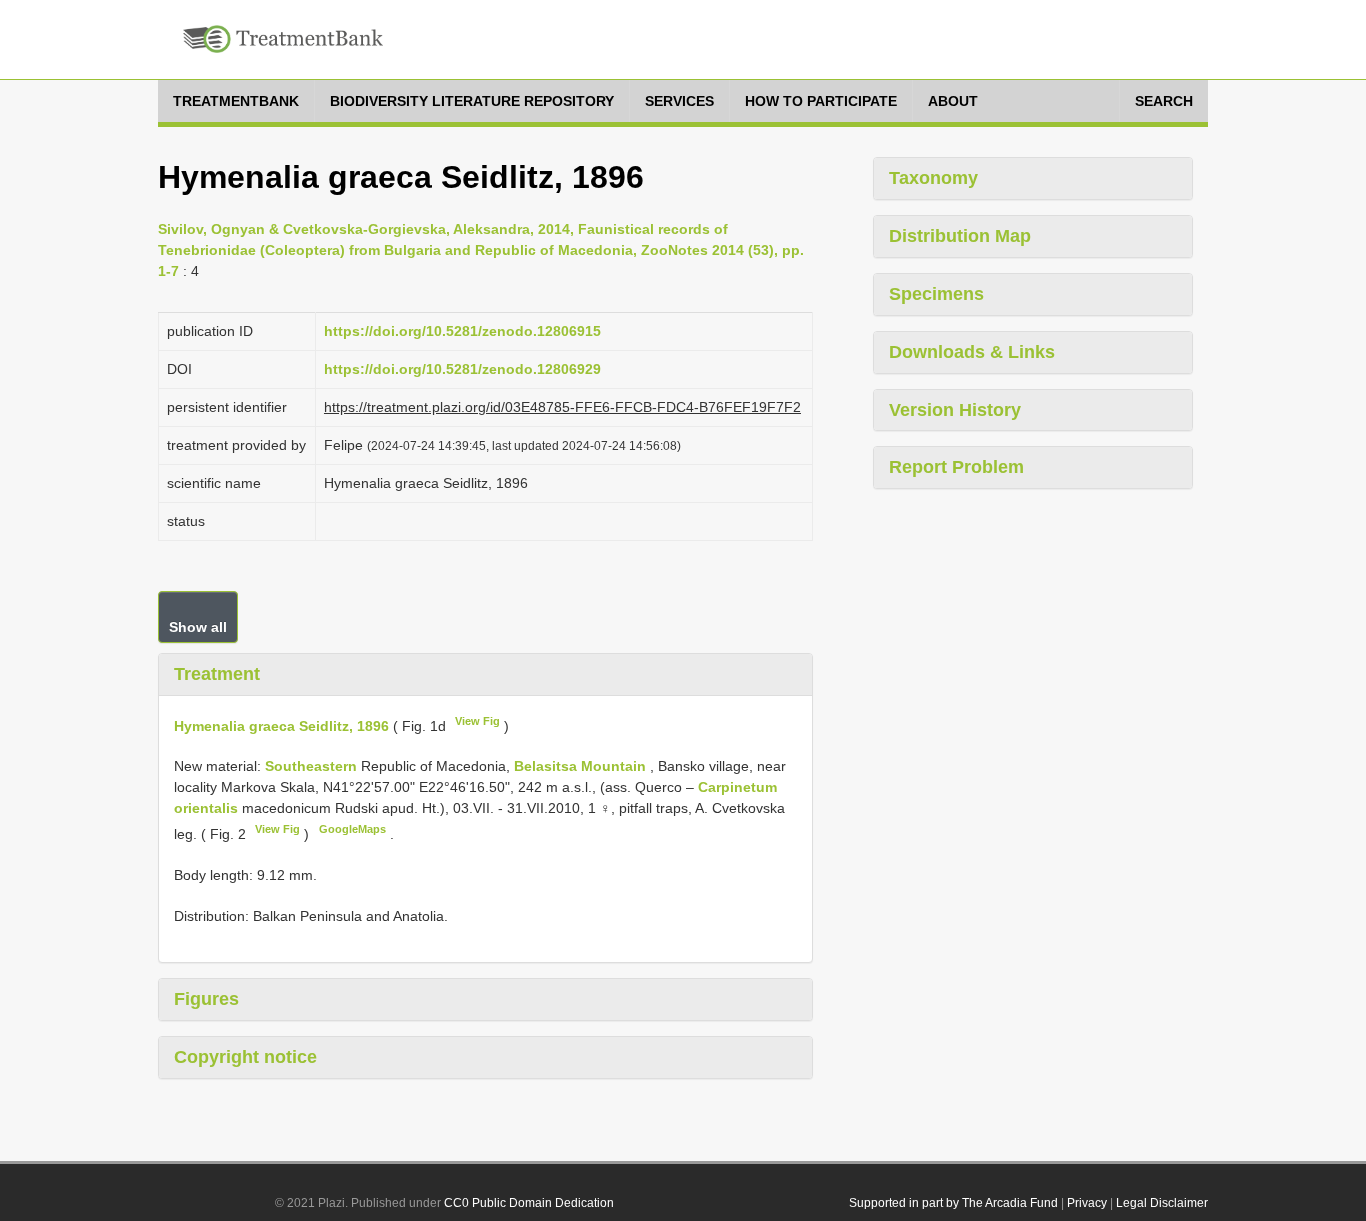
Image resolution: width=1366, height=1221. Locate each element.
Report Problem (956, 467)
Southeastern (313, 766)
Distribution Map (960, 236)
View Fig (477, 721)
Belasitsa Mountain (582, 766)
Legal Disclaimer (1162, 1203)
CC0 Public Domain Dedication (529, 1203)
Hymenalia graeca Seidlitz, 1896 (281, 725)
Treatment (217, 674)
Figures (206, 999)
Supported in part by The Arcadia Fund (953, 1203)
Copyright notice (245, 1057)
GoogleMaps (352, 829)
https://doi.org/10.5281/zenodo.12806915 (462, 331)
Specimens (936, 294)
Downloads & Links (972, 352)
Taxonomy (933, 178)
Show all (198, 627)
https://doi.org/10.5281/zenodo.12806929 (462, 369)
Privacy (1087, 1203)
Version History (955, 410)
